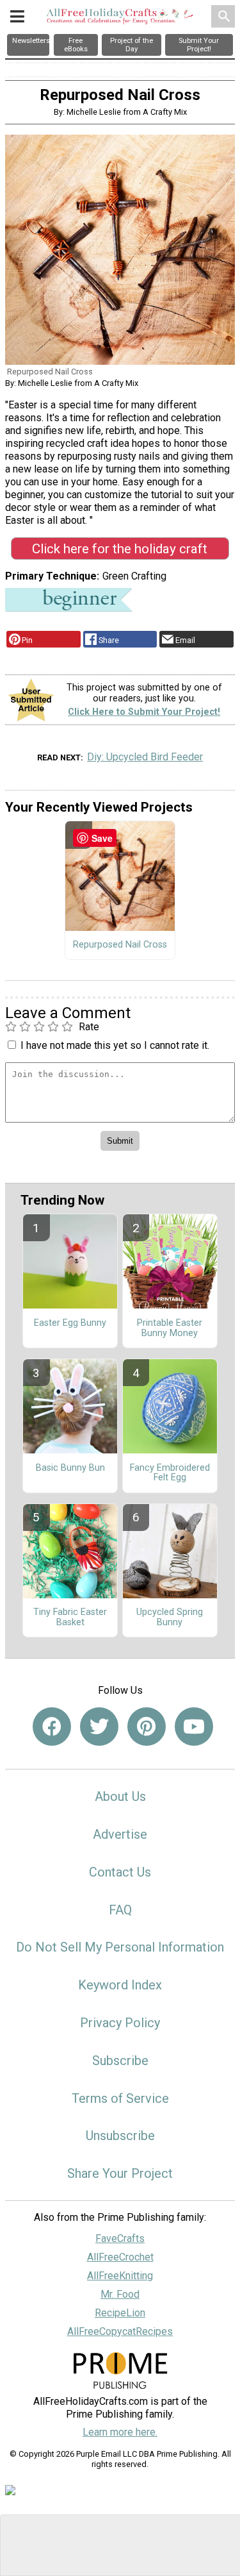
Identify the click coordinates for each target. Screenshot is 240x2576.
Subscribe (120, 2061)
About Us (120, 1796)
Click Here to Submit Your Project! (144, 712)
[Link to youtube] (194, 1727)
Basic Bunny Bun (70, 1468)
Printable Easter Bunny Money (170, 1328)
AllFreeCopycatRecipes (120, 2331)
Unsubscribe (120, 2136)
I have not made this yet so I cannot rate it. (115, 1045)
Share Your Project (120, 2173)
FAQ (120, 1910)
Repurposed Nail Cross (120, 945)
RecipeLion (120, 2313)
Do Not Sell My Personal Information (120, 1947)
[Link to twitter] (99, 1727)
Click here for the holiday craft (120, 549)
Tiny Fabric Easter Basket (70, 1618)
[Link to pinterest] (147, 1727)
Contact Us (120, 1872)
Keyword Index (120, 1985)
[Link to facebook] (52, 1727)
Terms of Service (120, 2098)
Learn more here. (120, 2432)
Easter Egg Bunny (70, 1323)
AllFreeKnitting (120, 2276)
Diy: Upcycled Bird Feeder (145, 757)
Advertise (120, 1834)
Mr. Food (120, 2294)
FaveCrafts (120, 2238)
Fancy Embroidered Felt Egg (170, 1473)
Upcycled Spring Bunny (170, 1618)
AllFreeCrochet (120, 2257)
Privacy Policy (120, 2023)
